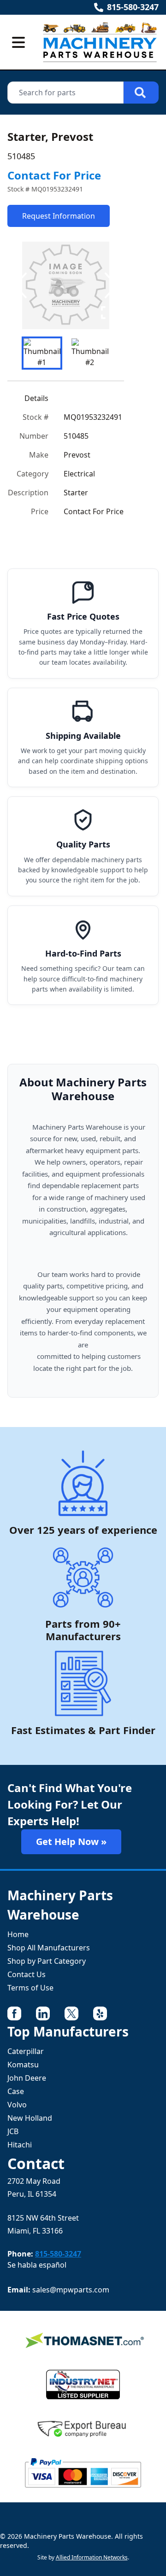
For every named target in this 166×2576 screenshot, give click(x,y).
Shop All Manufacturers (49, 1948)
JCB (13, 2131)
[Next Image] (109, 285)
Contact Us (27, 1974)
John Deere (27, 2078)
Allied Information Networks (92, 2557)
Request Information (59, 216)
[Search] (141, 93)
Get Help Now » (71, 1842)
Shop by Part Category (47, 1961)
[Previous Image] (22, 285)
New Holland (30, 2118)
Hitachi (20, 2145)
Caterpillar (26, 2051)
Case (16, 2091)
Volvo (17, 2105)
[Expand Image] (107, 313)
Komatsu (23, 2065)
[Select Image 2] (90, 353)
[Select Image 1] (42, 353)
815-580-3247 (133, 7)
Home (18, 1934)
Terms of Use (30, 1988)
